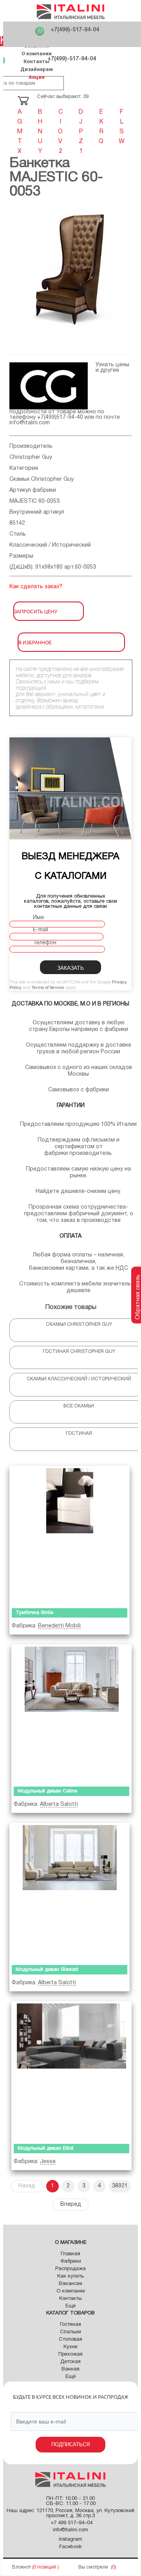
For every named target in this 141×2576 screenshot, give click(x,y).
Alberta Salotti (59, 1804)
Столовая (70, 2340)
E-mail (41, 930)
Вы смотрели (93, 2567)
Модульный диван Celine (47, 1791)
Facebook (70, 2547)
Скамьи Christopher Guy (42, 479)
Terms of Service (48, 988)
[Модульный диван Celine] (71, 1714)
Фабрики (71, 2261)
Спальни (70, 2332)
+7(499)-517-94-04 (75, 30)
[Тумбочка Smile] (70, 1535)
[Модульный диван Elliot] (71, 2071)
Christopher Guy (31, 457)
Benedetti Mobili (59, 1626)
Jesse (48, 2162)
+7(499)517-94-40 (60, 417)
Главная (70, 2254)
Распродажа (70, 2269)
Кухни (70, 2347)
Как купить (70, 2276)
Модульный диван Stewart (47, 1970)
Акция (37, 77)
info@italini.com (30, 423)
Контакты (36, 61)
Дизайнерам (37, 69)
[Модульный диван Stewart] (70, 1892)
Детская (70, 2362)
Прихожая (70, 2354)
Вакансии (70, 2284)
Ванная (70, 2369)
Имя (38, 918)
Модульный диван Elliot (46, 2149)
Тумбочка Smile (34, 1613)
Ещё (70, 2306)
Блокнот (22, 2567)
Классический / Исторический (50, 545)
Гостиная (70, 2325)
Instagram (70, 2540)
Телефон (45, 943)
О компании (37, 54)
